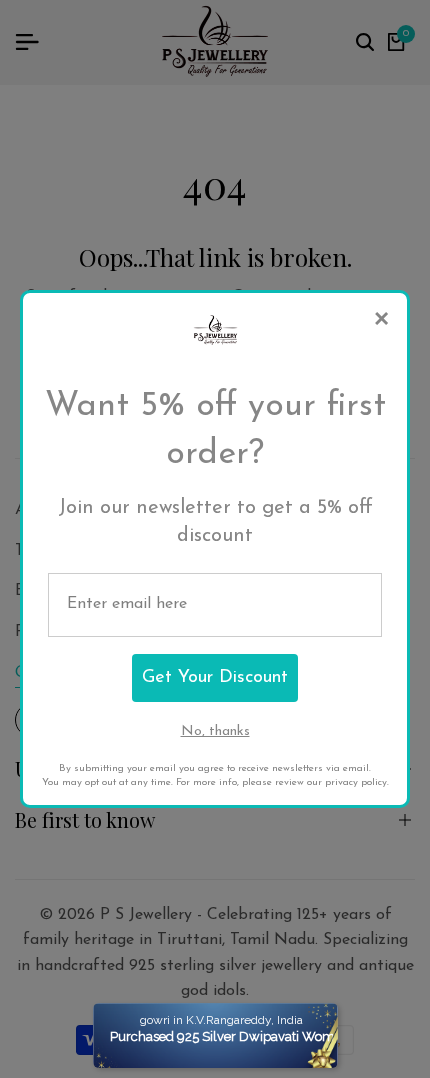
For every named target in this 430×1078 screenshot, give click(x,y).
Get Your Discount (215, 678)
